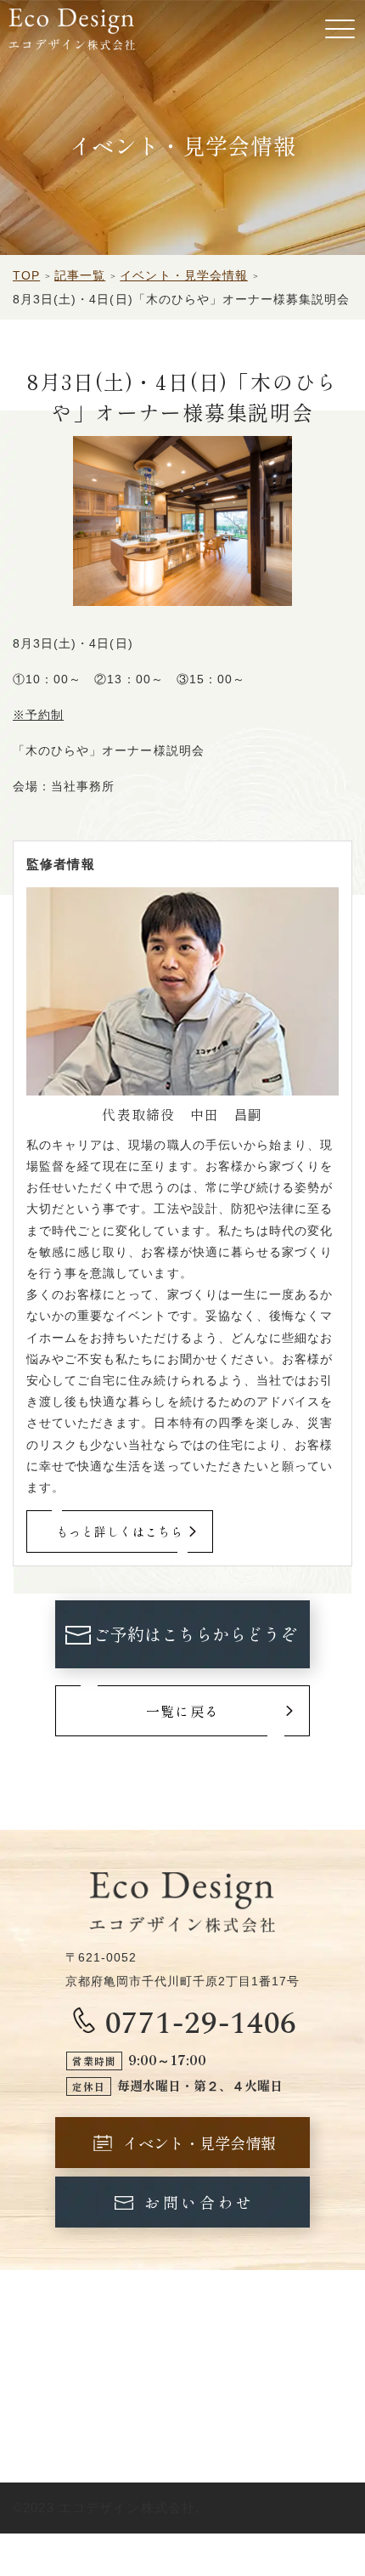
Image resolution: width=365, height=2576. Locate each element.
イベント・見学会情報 (184, 275)
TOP (26, 275)
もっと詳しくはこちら (120, 1531)
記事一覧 (80, 275)
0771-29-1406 (202, 2021)
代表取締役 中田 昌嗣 (182, 1114)
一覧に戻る (182, 1711)
